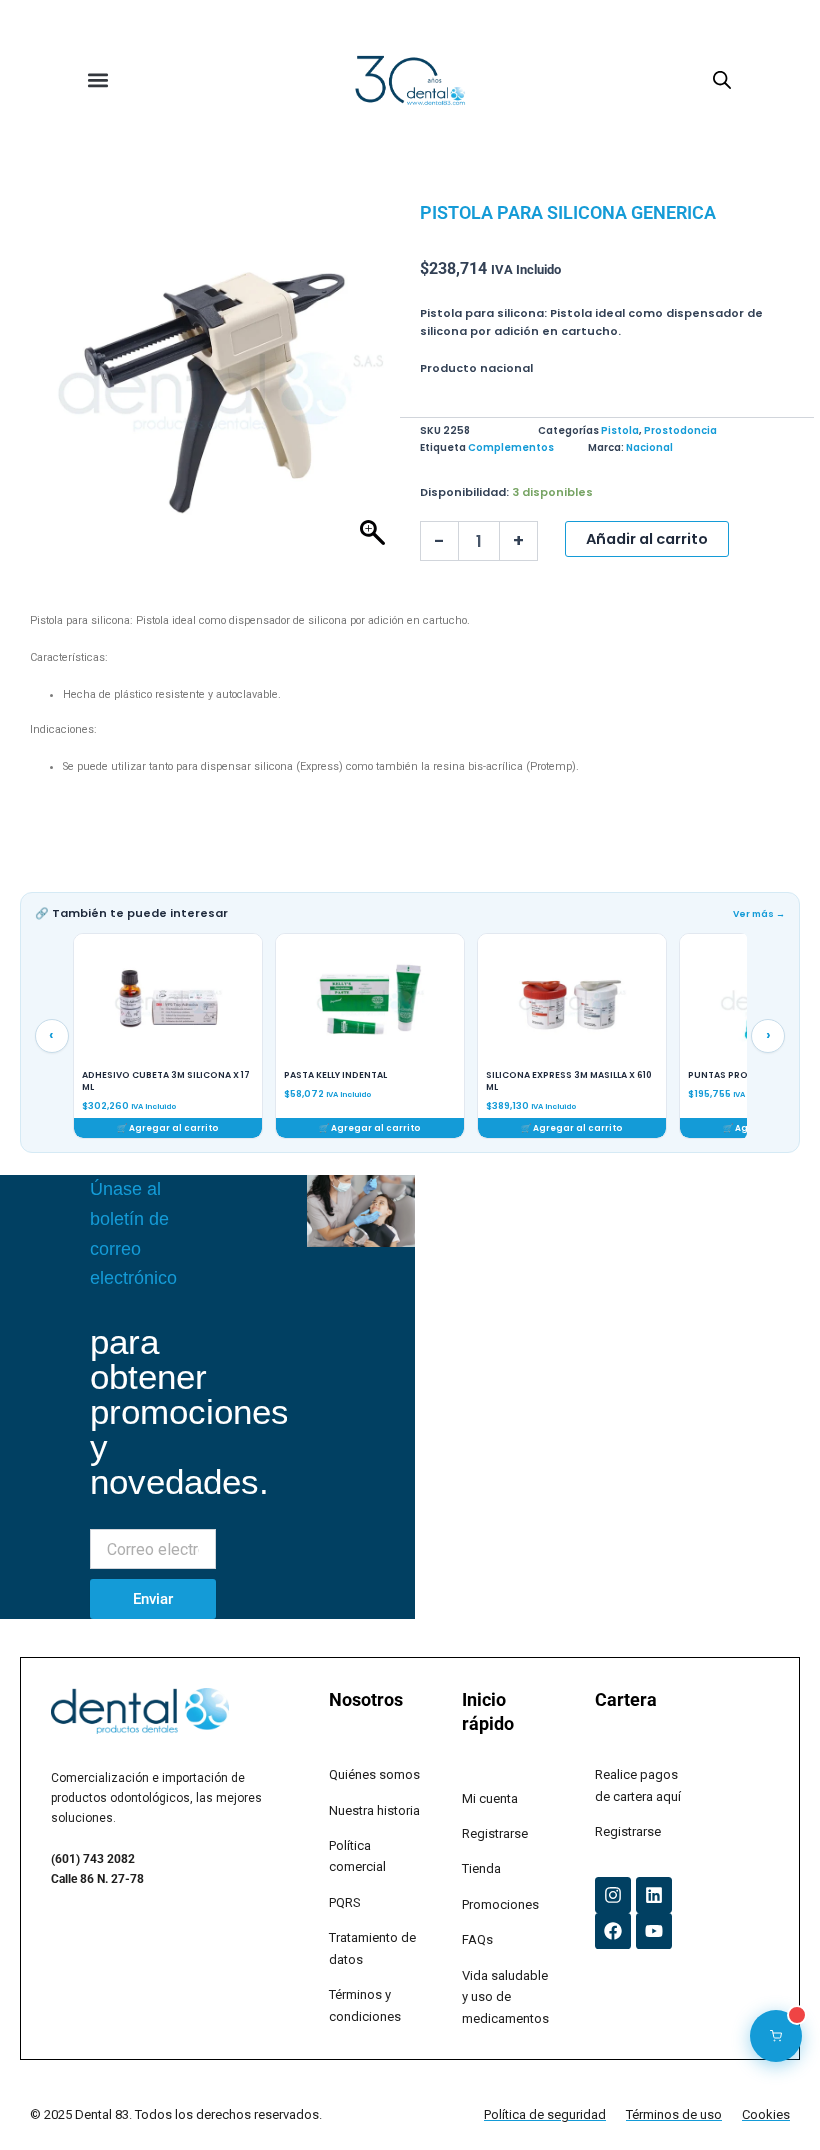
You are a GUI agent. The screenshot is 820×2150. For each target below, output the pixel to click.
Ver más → (759, 914)
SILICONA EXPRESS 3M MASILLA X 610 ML (367, 1081)
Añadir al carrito (647, 539)
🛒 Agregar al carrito (168, 1128)
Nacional (649, 447)
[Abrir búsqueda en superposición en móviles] (722, 80)
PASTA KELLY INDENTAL (133, 1075)
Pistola (620, 430)
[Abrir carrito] (776, 2036)
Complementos (511, 447)
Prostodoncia (680, 430)
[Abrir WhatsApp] (770, 2099)
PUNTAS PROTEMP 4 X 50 (544, 1075)
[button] (98, 80)
